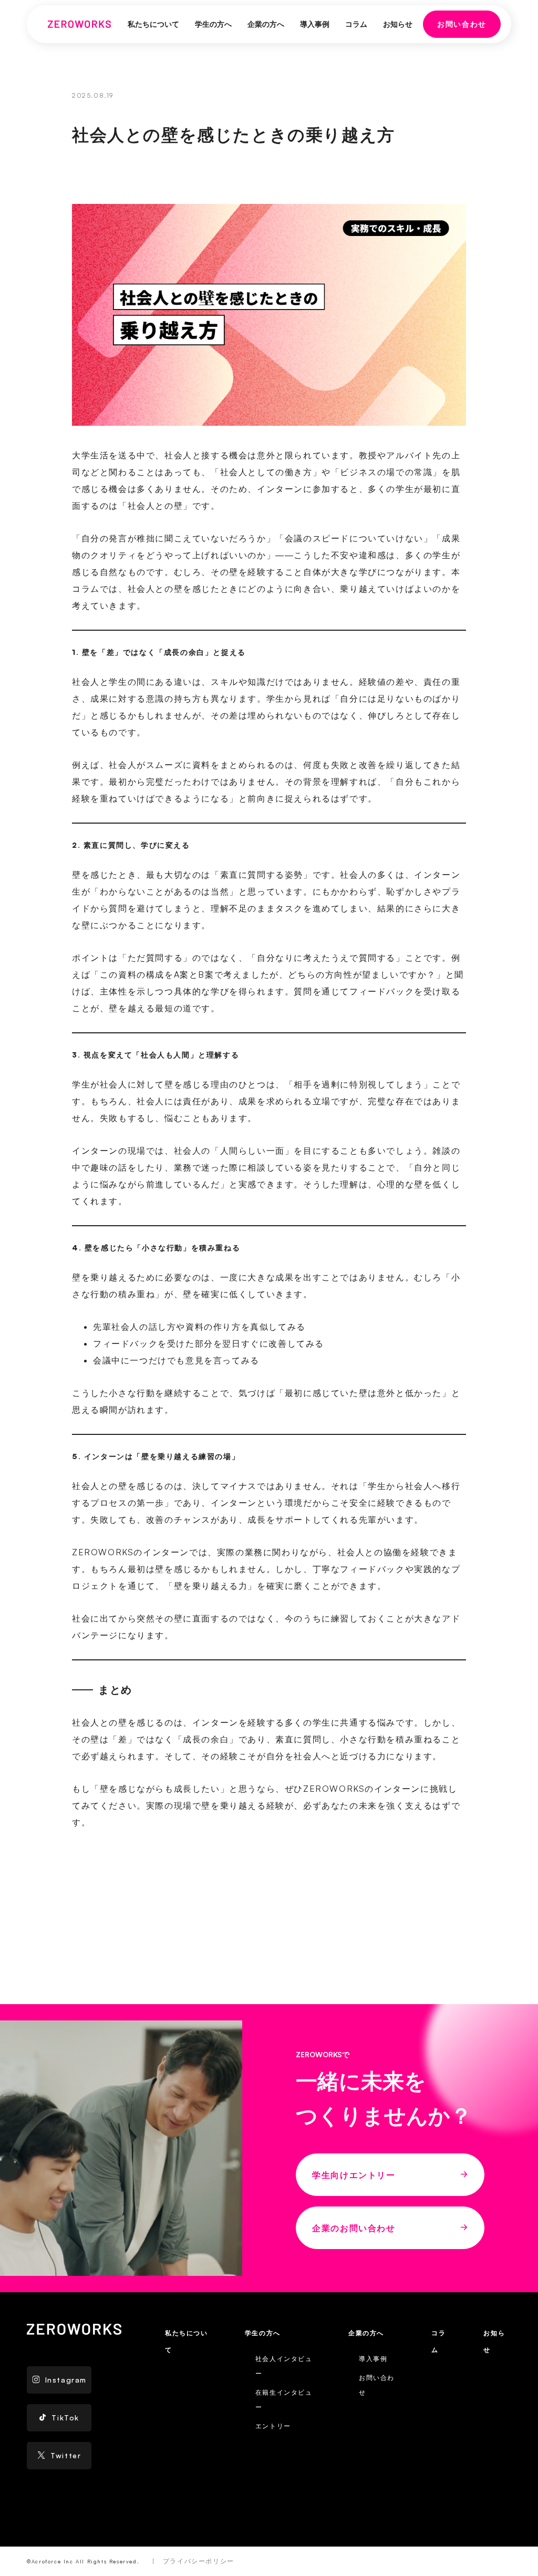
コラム (356, 24)
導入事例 (315, 24)
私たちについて (153, 24)
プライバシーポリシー (199, 2561)
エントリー (273, 2426)
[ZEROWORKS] (79, 24)
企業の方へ (266, 24)
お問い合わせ (462, 24)
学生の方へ (213, 24)
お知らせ (398, 24)
